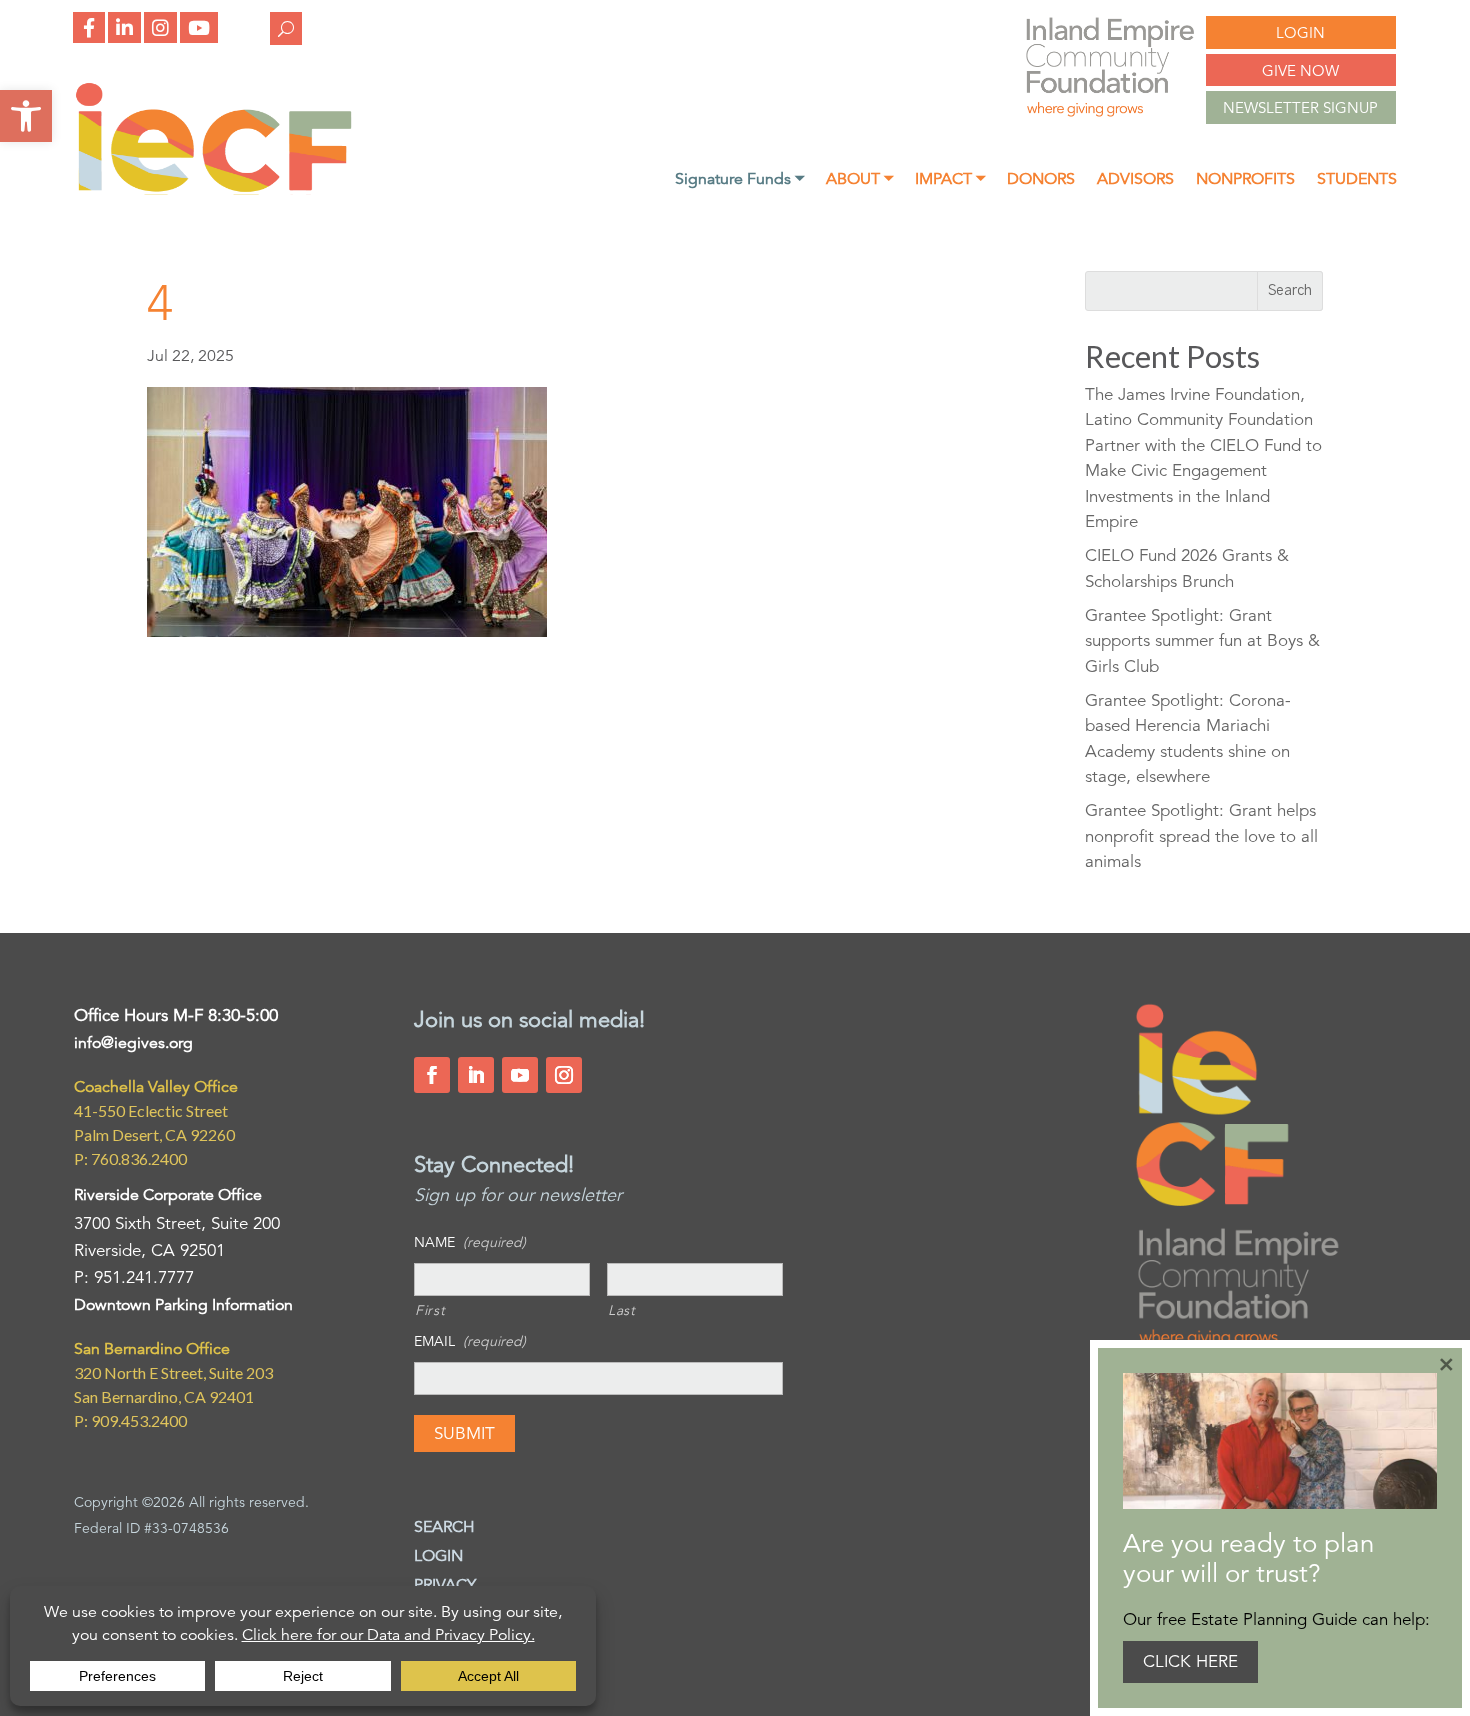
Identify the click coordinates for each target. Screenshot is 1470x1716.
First (430, 1310)
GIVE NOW (1300, 70)
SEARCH (444, 1527)
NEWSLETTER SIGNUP (1300, 107)
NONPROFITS (1245, 180)
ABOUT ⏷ (859, 180)
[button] (26, 116)
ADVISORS (1135, 180)
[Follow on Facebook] (432, 1075)
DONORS (1041, 180)
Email (470, 1341)
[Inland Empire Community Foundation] (213, 189)
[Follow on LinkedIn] (476, 1075)
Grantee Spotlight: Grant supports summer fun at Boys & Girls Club (1202, 641)
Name (470, 1242)
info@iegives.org (133, 1043)
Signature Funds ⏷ (739, 180)
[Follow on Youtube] (520, 1075)
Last (622, 1310)
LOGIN (1300, 32)
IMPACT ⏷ (950, 180)
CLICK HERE (1190, 1661)
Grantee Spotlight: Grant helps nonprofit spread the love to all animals (1201, 836)
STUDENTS (1357, 180)
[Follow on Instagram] (564, 1075)
